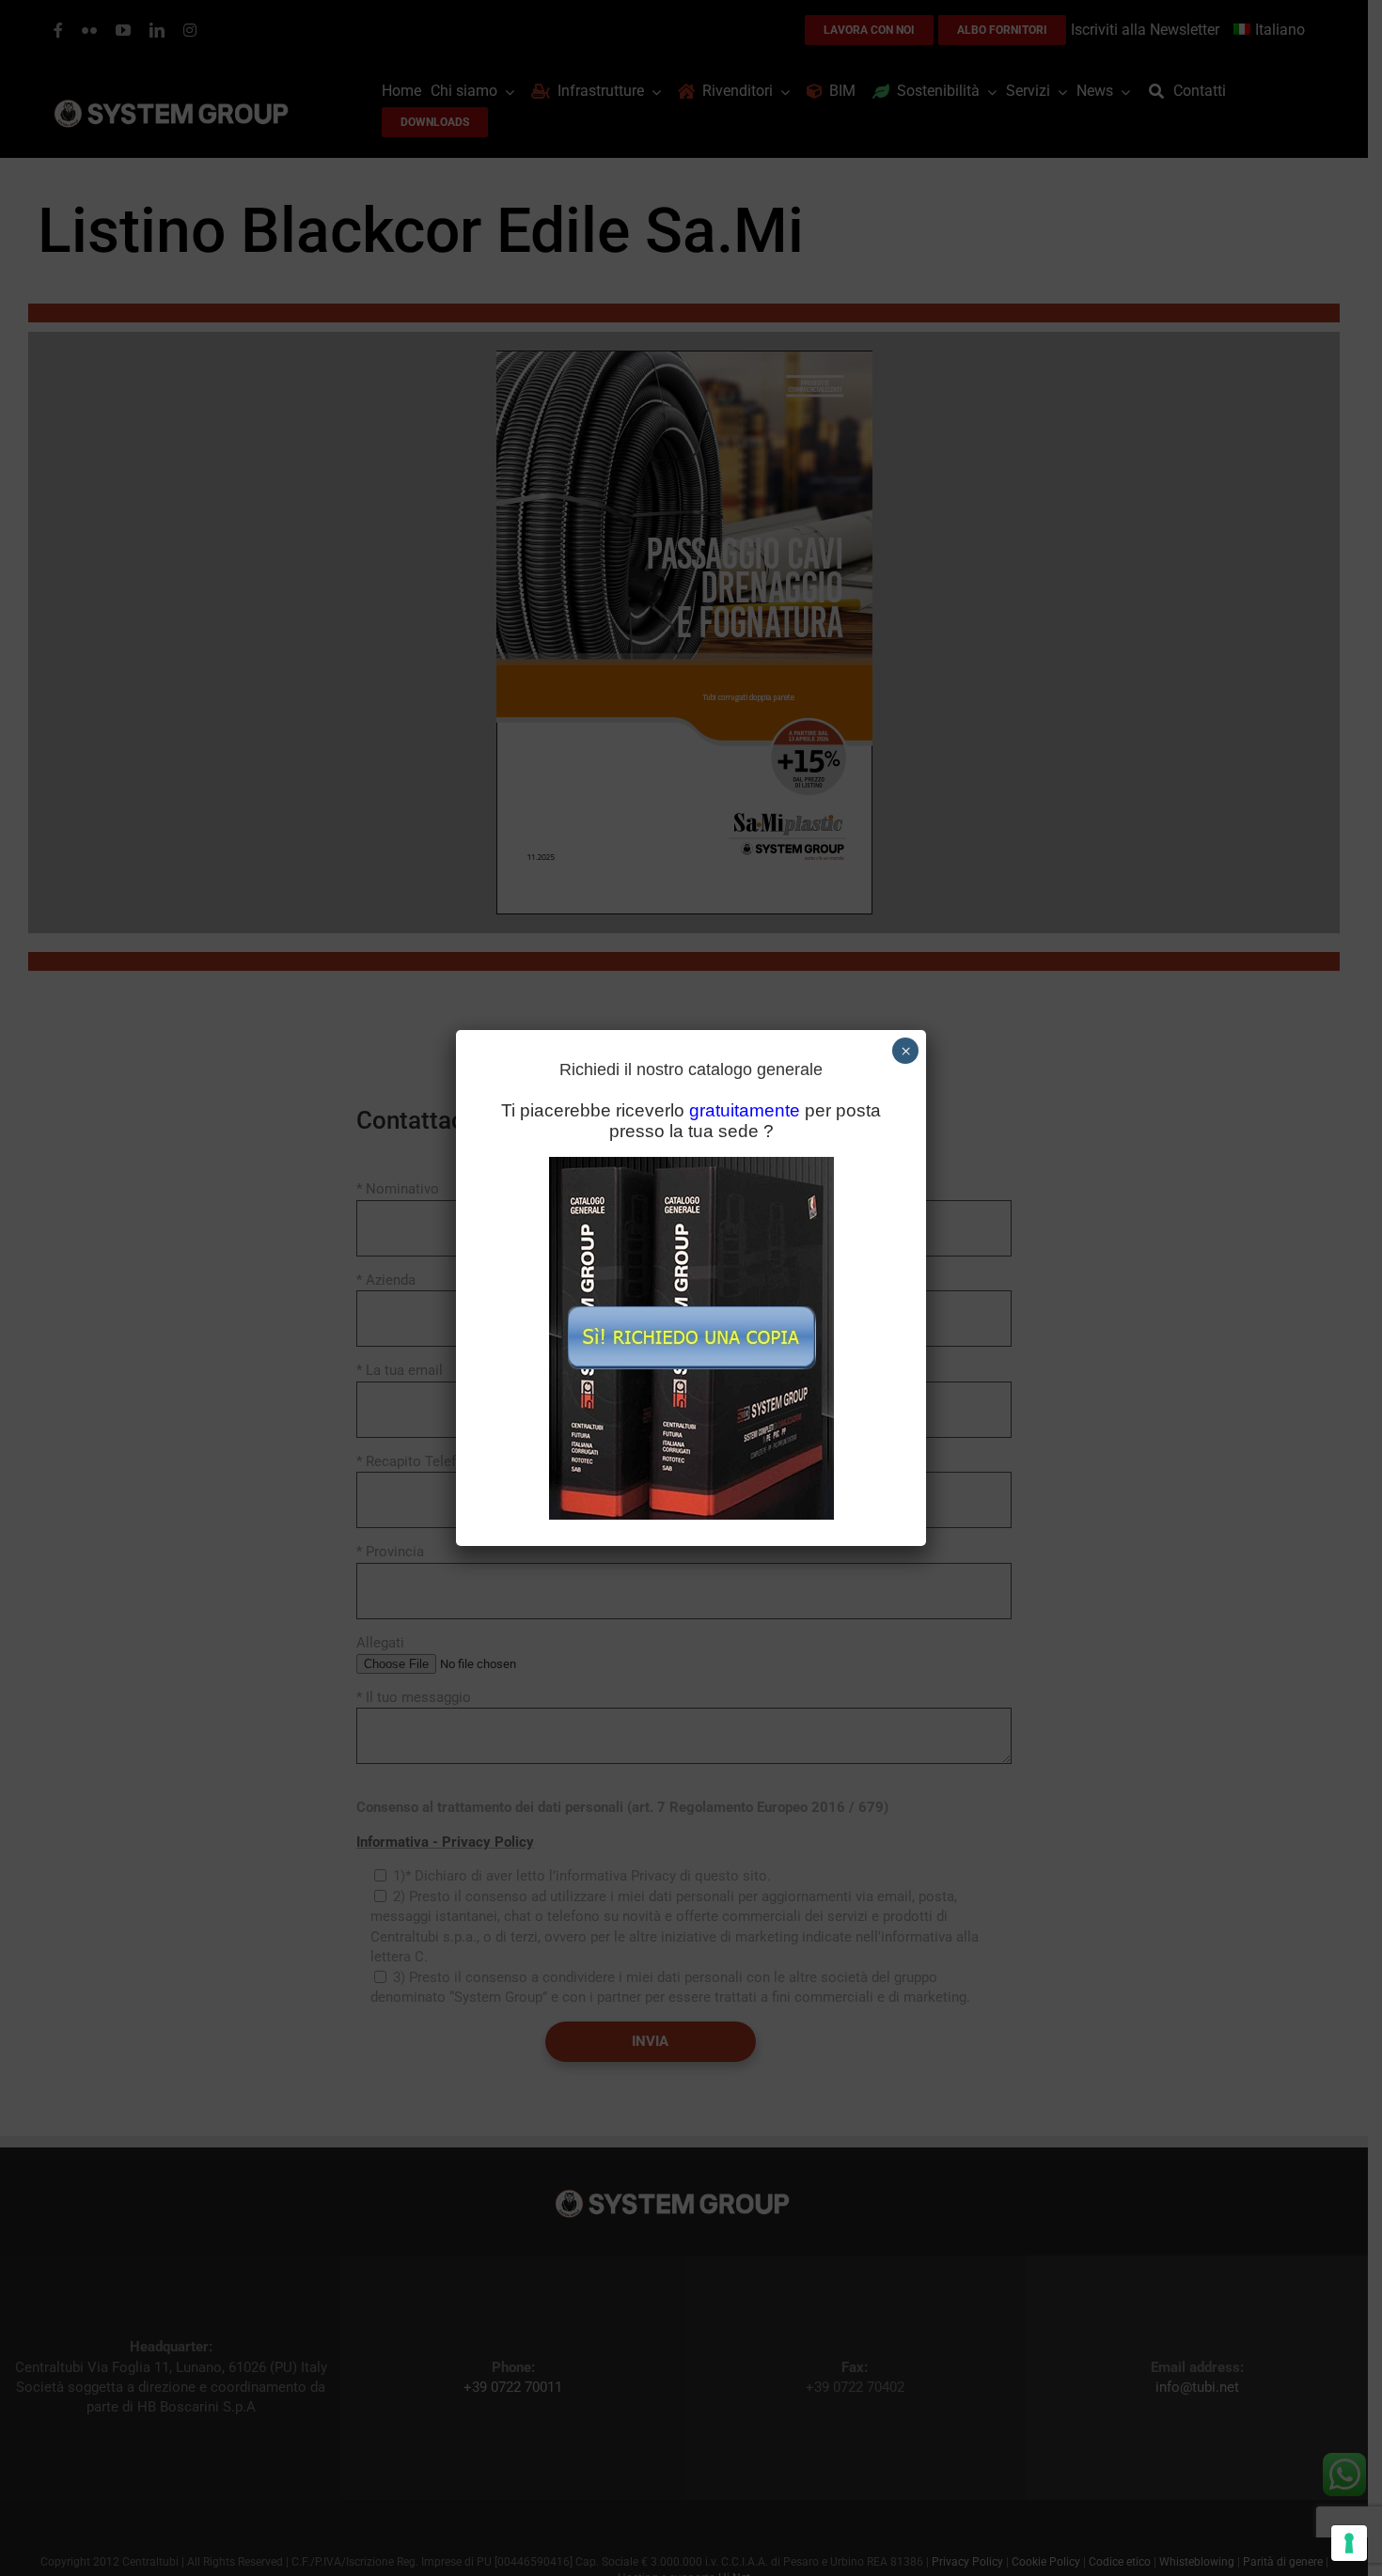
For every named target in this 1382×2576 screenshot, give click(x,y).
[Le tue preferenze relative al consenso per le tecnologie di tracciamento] (1349, 2543)
